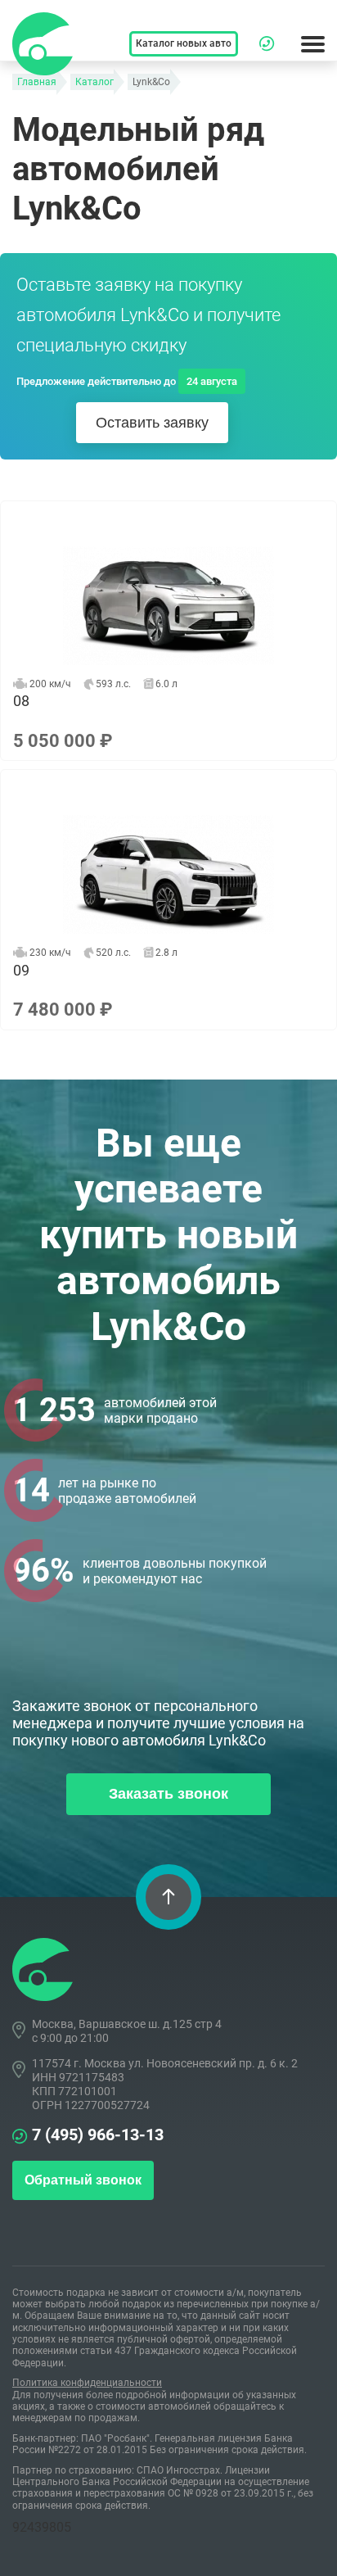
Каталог (94, 82)
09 (168, 899)
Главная (37, 82)
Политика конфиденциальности (87, 2383)
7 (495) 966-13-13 (98, 2135)
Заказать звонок (168, 1794)
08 (168, 631)
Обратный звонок (83, 2180)
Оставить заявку (152, 423)
